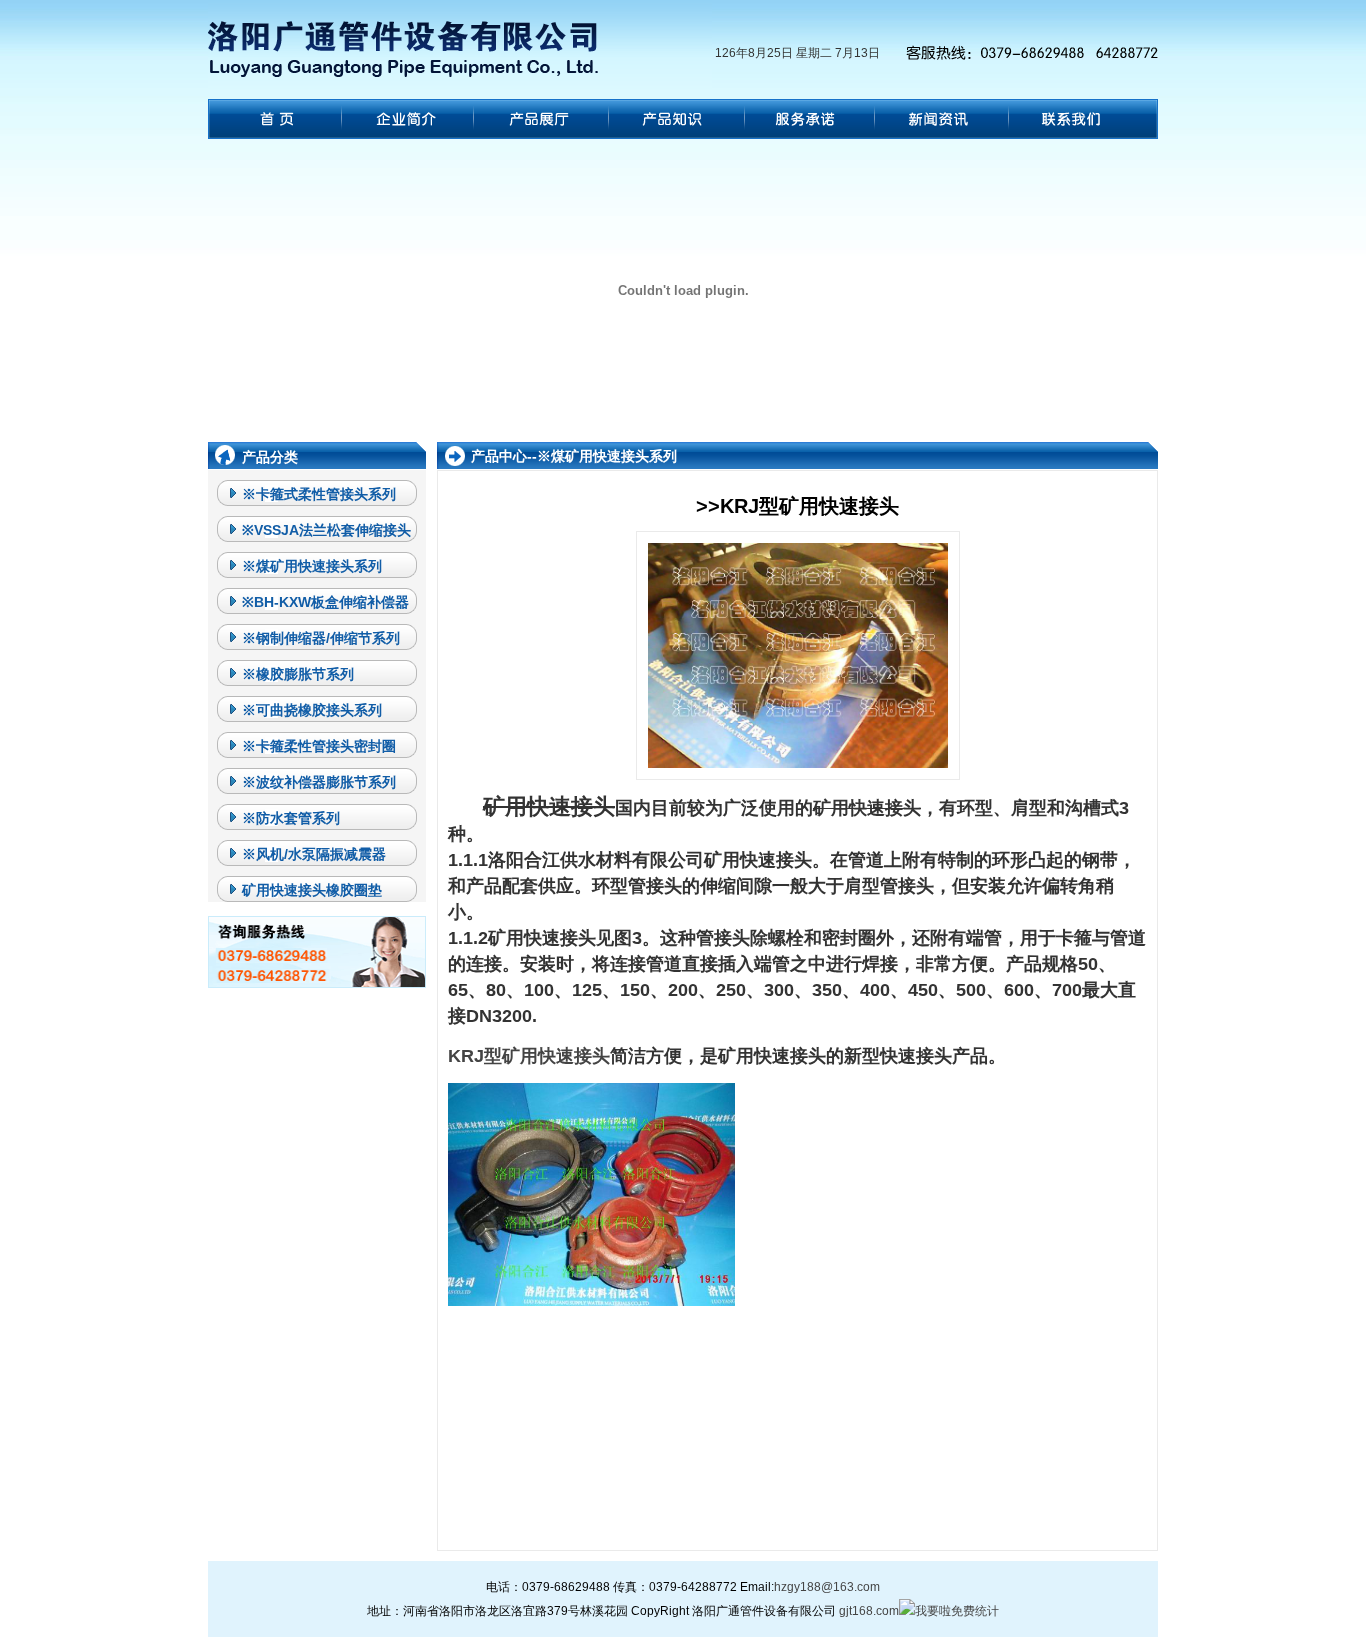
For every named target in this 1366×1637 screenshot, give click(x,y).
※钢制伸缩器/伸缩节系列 (321, 638)
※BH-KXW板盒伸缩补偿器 (325, 602)
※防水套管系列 (291, 818)
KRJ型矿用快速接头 (529, 1056)
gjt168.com (869, 1611)
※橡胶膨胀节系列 (298, 674)
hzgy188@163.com (827, 1587)
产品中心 (499, 456)
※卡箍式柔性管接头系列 (319, 494)
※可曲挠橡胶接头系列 (312, 710)
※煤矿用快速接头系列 (312, 566)
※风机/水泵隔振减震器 (314, 854)
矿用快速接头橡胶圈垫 (312, 890)
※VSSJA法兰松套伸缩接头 (326, 530)
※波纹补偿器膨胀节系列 (319, 782)
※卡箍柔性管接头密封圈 (319, 746)
